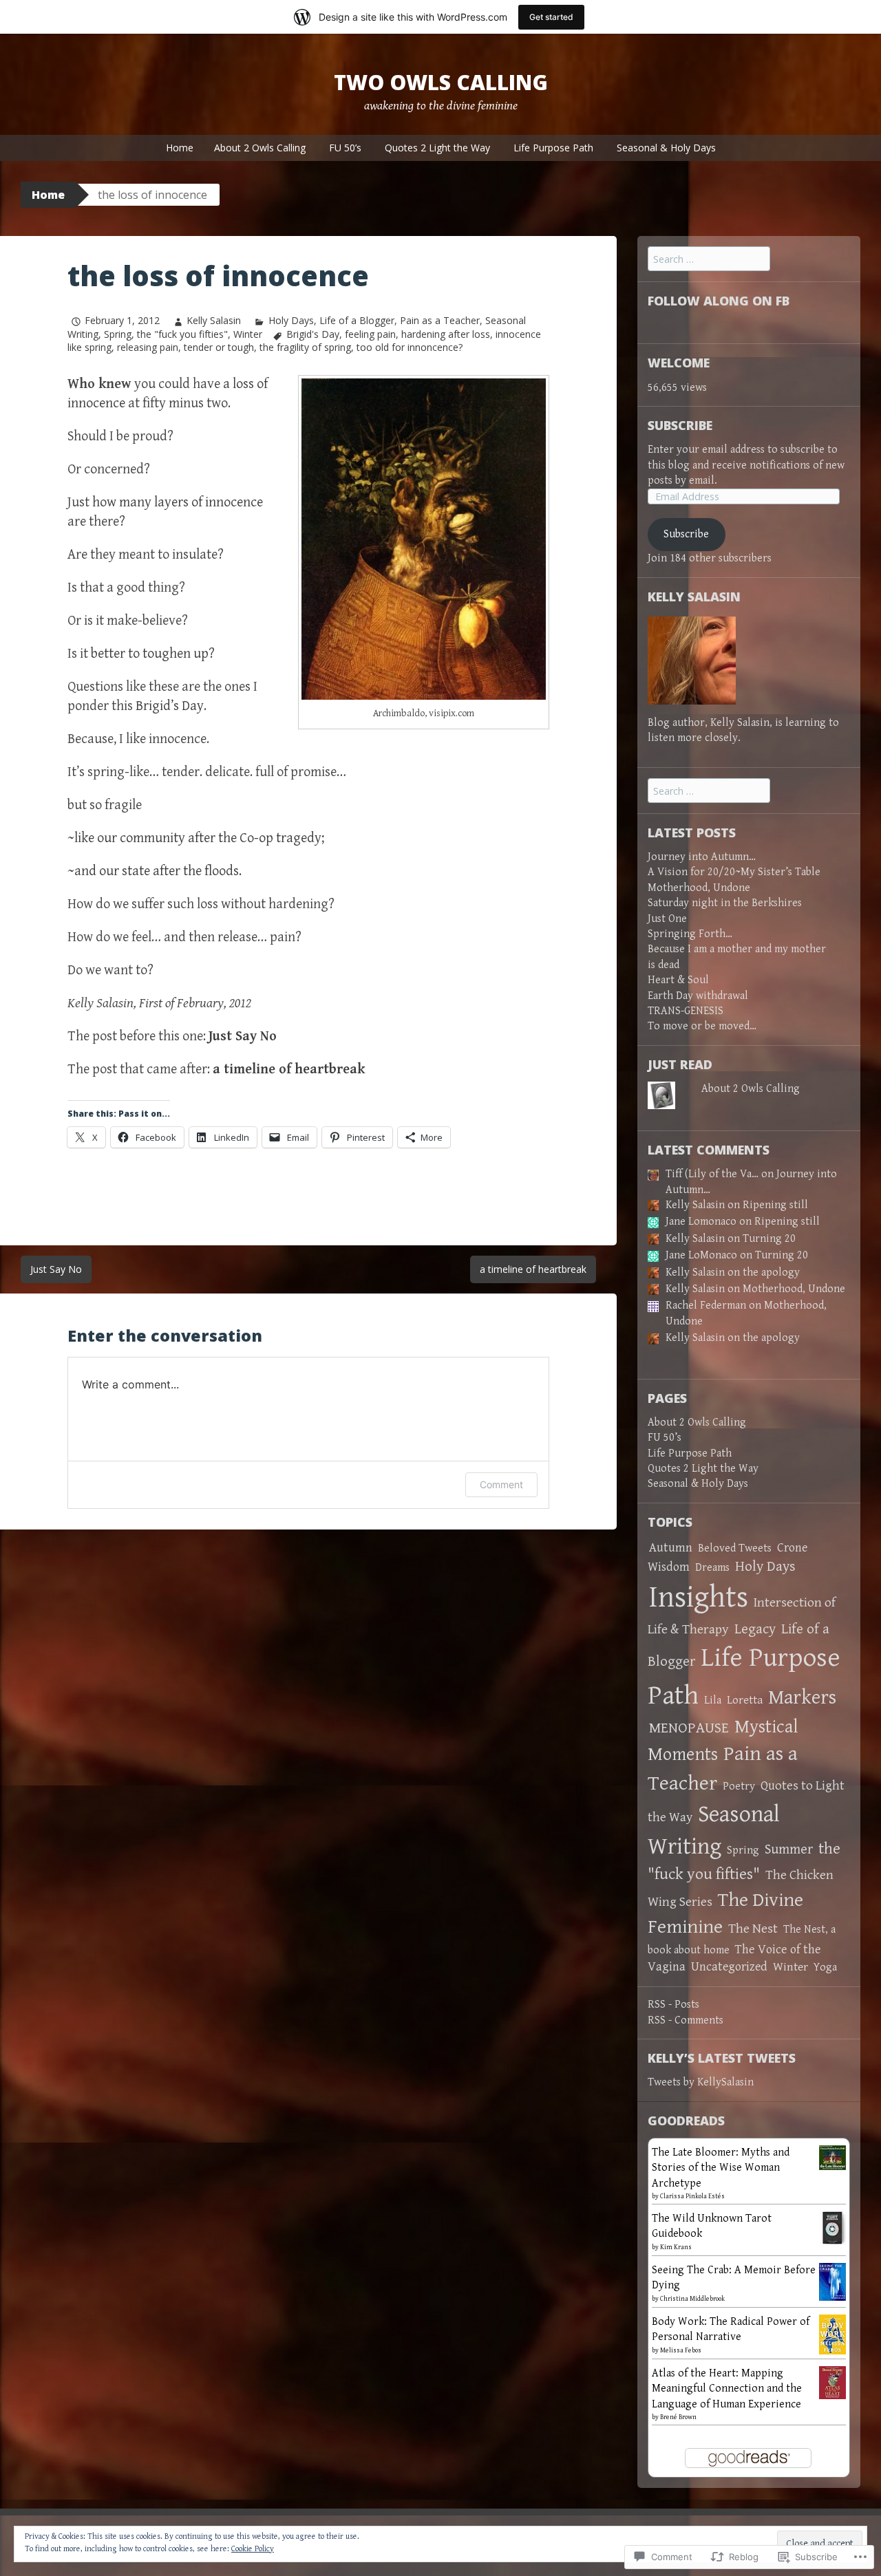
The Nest (753, 1929)
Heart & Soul (678, 980)
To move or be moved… (702, 1026)
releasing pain (148, 347)
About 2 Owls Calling (260, 148)
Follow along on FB (719, 301)
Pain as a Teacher (440, 320)
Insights (699, 1598)
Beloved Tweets (735, 1548)
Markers (802, 1698)
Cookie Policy (253, 2549)
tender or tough (219, 347)
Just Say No (56, 1269)
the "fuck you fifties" (182, 334)
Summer (789, 1849)
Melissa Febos (681, 2350)
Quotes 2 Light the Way (437, 148)
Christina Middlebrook (692, 2299)
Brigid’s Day (170, 706)
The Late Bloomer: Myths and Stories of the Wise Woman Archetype (721, 2168)
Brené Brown (678, 2417)
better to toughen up (150, 654)
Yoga (825, 1967)
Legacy (755, 1629)
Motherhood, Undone (699, 888)
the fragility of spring (305, 347)
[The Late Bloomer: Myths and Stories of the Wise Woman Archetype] (832, 2157)
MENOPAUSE (689, 1728)
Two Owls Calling (441, 82)
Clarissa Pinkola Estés (692, 2196)
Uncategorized (729, 1967)
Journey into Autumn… (702, 857)
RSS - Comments (686, 2020)
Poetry (739, 1786)
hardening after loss (446, 334)
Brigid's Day (313, 334)
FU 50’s (345, 148)
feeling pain (370, 334)
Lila (713, 1700)
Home (180, 148)
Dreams (712, 1568)
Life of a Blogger (357, 320)
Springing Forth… (690, 934)
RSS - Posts (673, 2005)
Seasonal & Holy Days (666, 148)
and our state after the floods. (158, 871)
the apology (771, 1273)
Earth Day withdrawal (698, 996)
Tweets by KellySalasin (701, 2082)
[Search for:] (709, 260)
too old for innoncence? (410, 347)
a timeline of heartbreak (533, 1269)
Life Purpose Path (553, 148)
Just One (667, 919)
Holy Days (291, 320)
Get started (551, 17)
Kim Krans (676, 2247)
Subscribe (680, 425)
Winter (248, 334)
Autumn (671, 1548)
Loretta (745, 1700)
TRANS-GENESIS (686, 1011)
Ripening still (775, 1205)
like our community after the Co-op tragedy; (199, 838)
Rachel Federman (706, 1306)
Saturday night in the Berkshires (725, 903)
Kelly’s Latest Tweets (722, 2058)
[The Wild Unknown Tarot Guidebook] (832, 2227)
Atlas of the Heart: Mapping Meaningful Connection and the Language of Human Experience (727, 2389)
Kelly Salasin (214, 320)
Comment (501, 1484)
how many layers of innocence (178, 503)
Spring (118, 334)
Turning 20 (769, 1239)
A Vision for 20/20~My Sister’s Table (734, 872)
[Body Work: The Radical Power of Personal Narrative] (832, 2334)
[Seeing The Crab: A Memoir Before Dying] (832, 2281)
